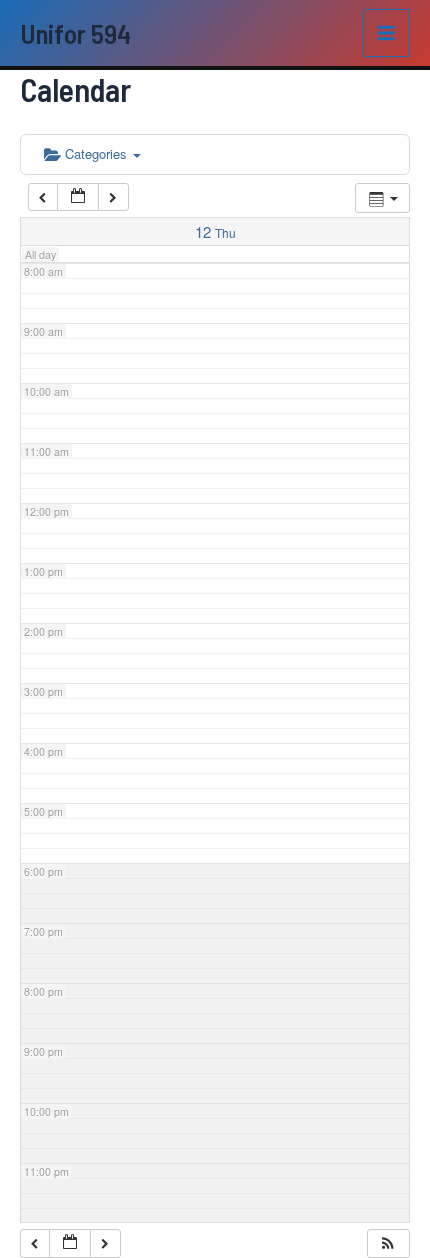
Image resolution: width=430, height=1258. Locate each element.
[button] (388, 1243)
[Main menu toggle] (387, 33)
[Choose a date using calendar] (78, 197)
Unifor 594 (75, 33)
